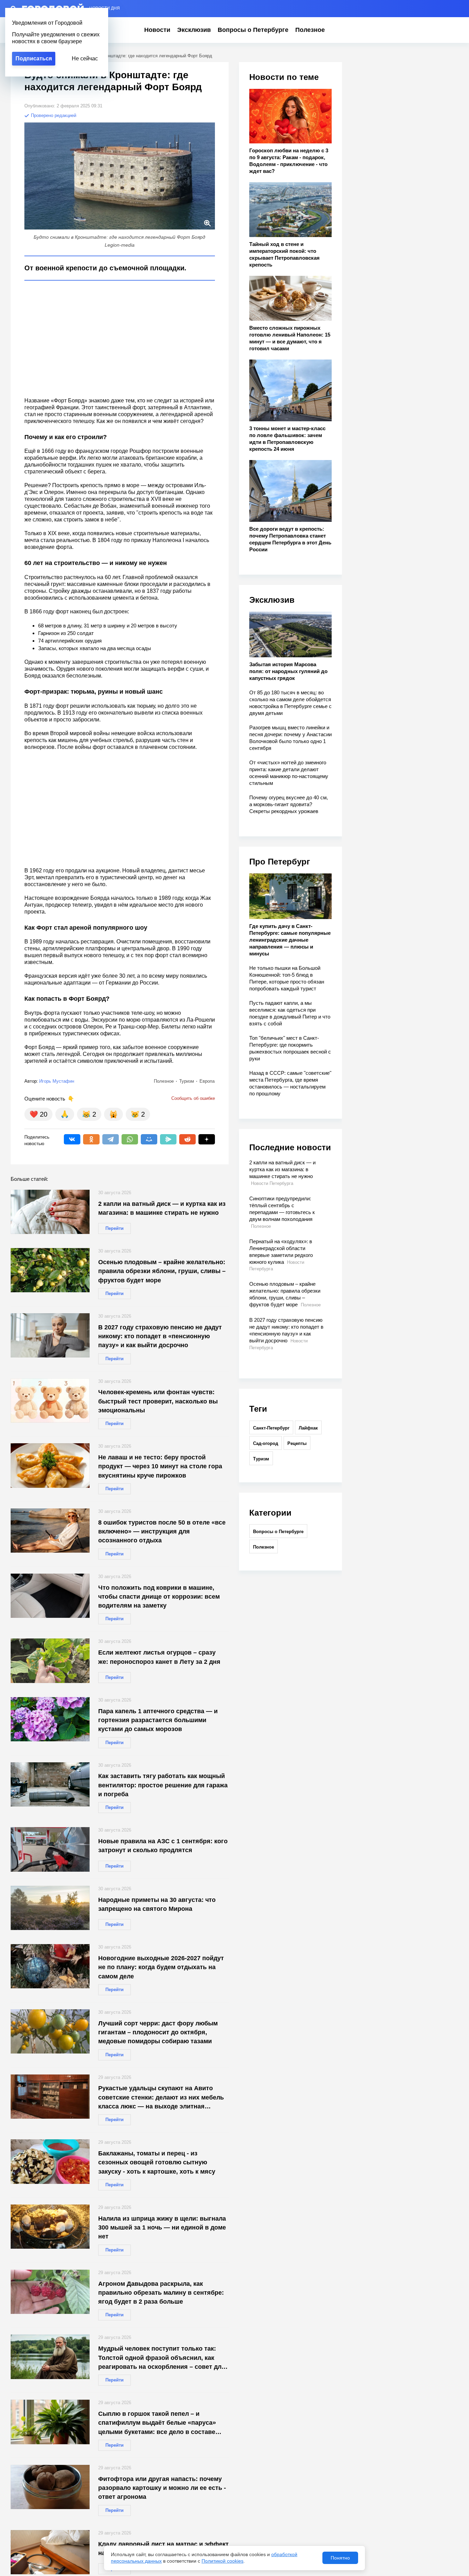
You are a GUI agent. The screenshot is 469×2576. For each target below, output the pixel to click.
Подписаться (34, 58)
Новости (157, 30)
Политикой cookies (222, 2561)
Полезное (310, 30)
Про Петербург (280, 862)
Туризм (261, 1459)
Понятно (340, 2558)
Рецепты (297, 1443)
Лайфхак (308, 1428)
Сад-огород (266, 1443)
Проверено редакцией (53, 115)
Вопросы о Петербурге (253, 30)
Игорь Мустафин (57, 1081)
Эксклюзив (194, 30)
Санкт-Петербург (271, 1428)
